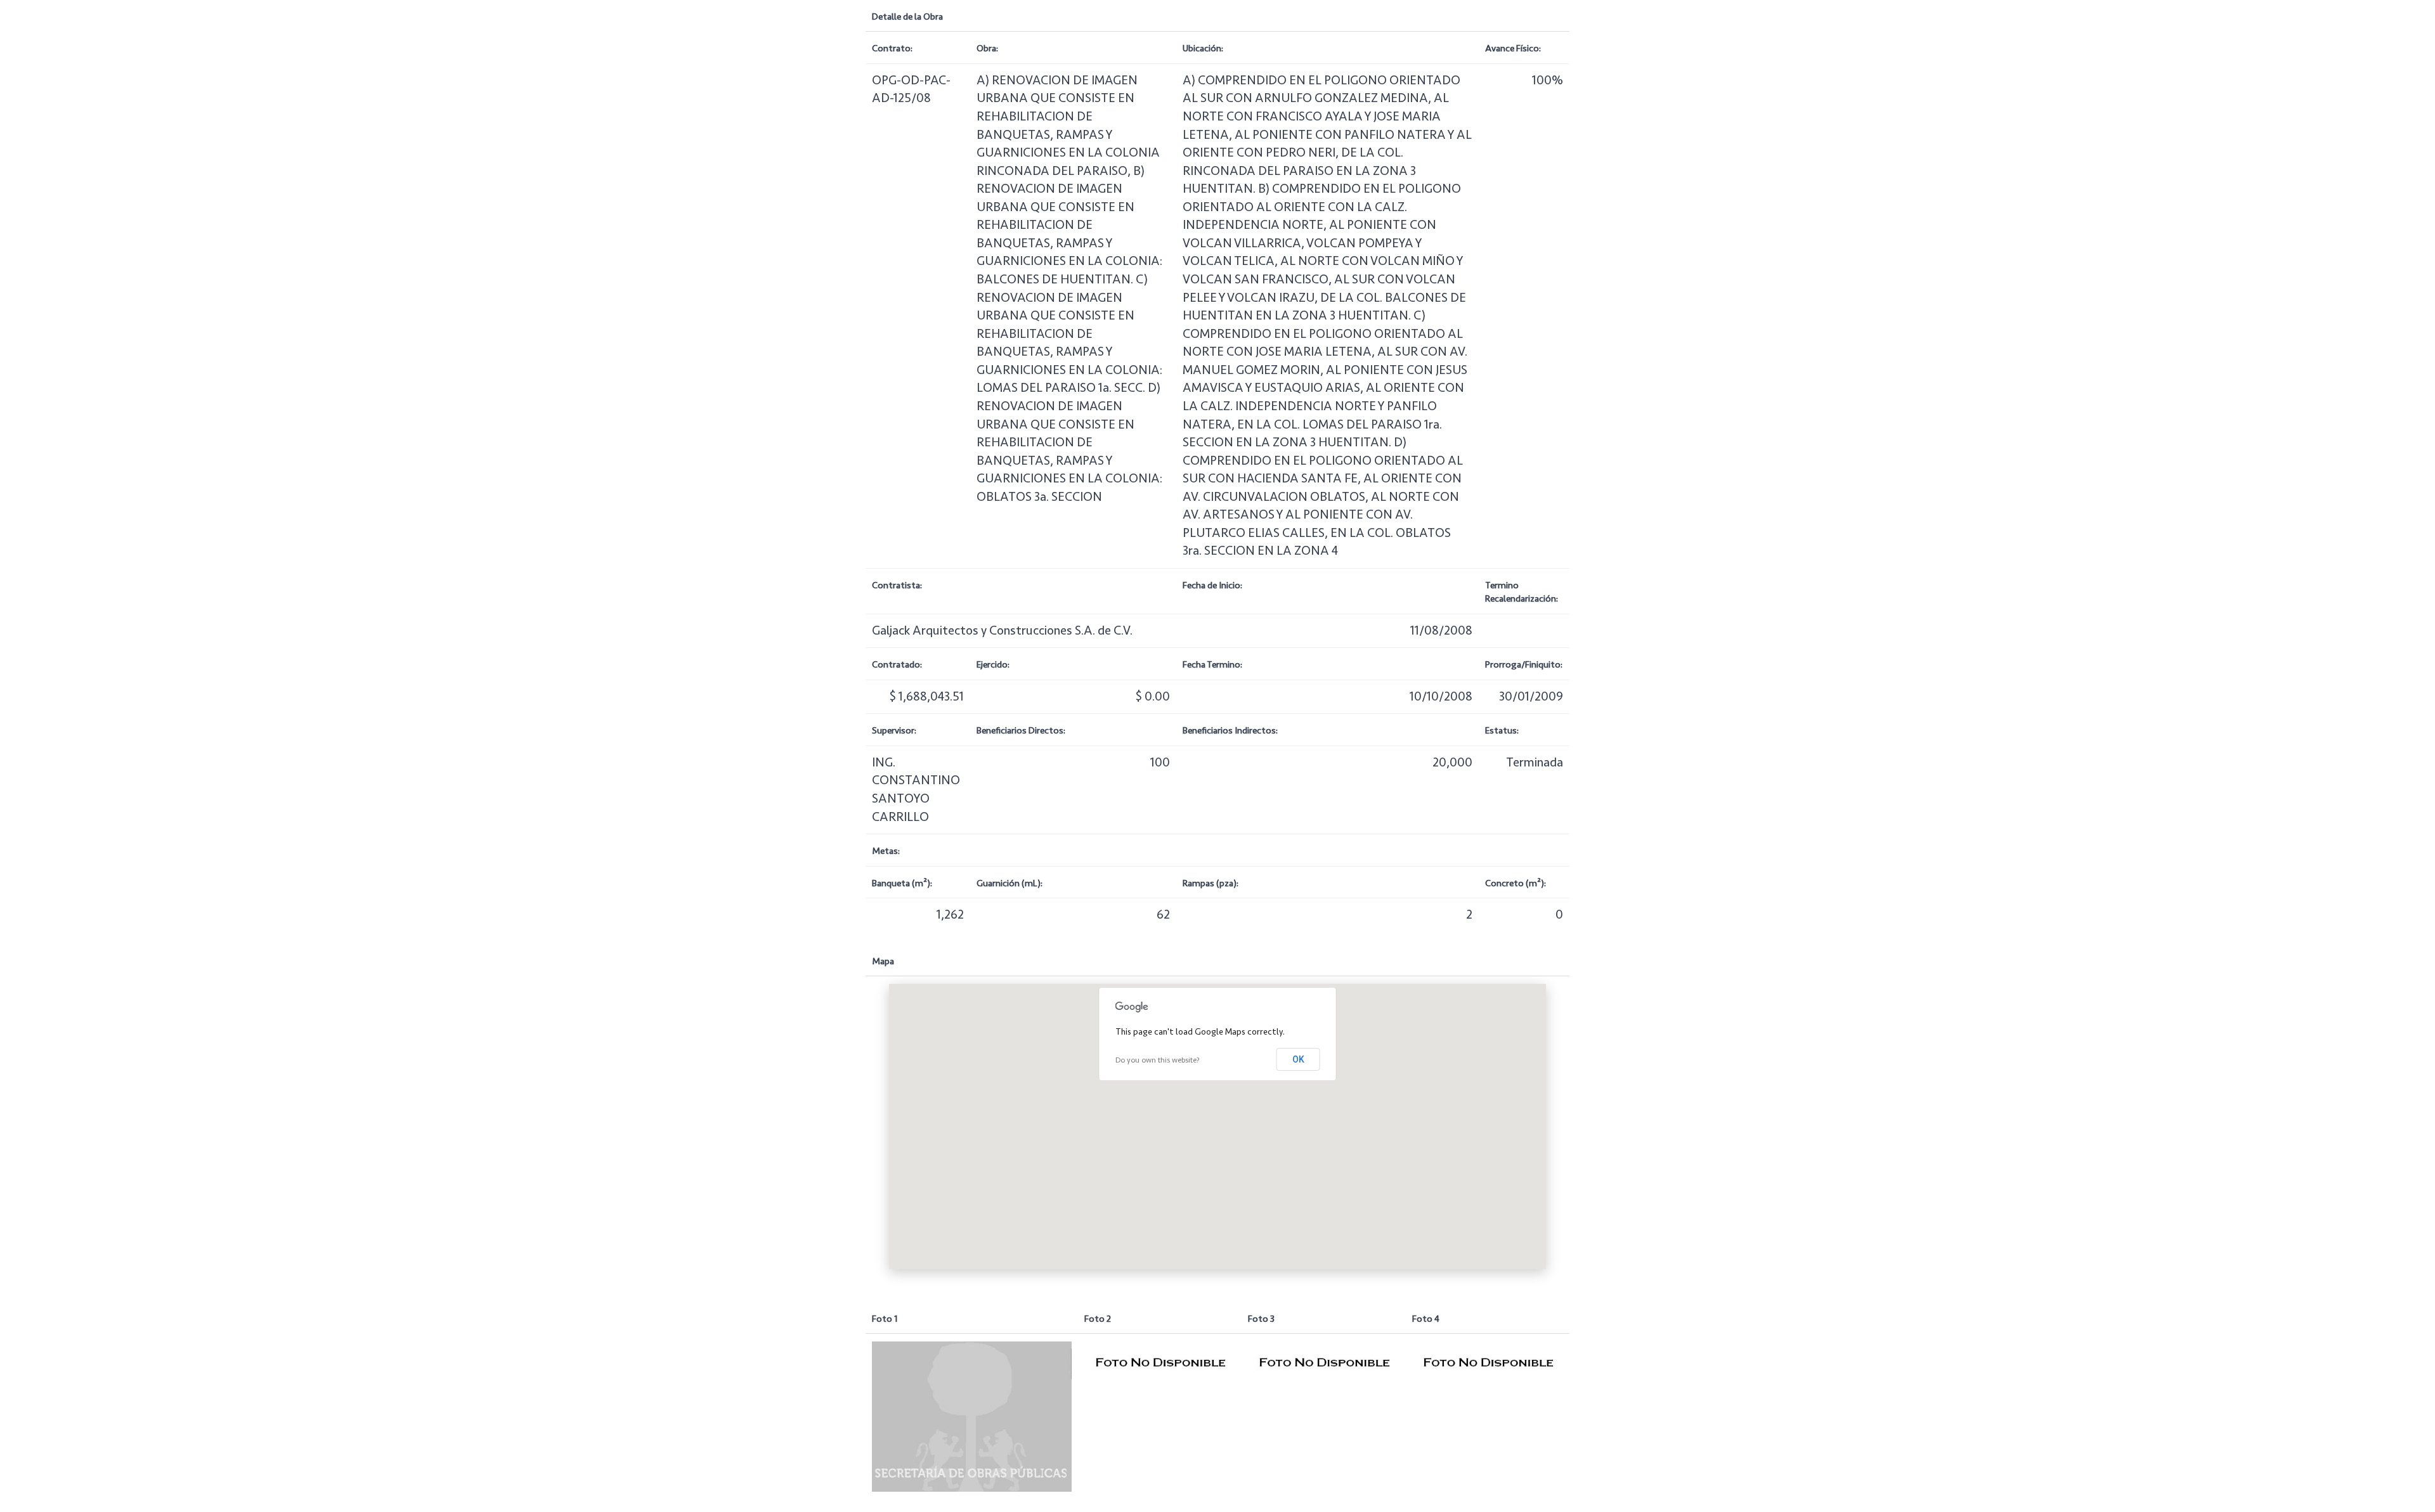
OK (1298, 1059)
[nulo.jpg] (1160, 1362)
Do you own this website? (1158, 1060)
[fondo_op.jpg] (972, 1416)
